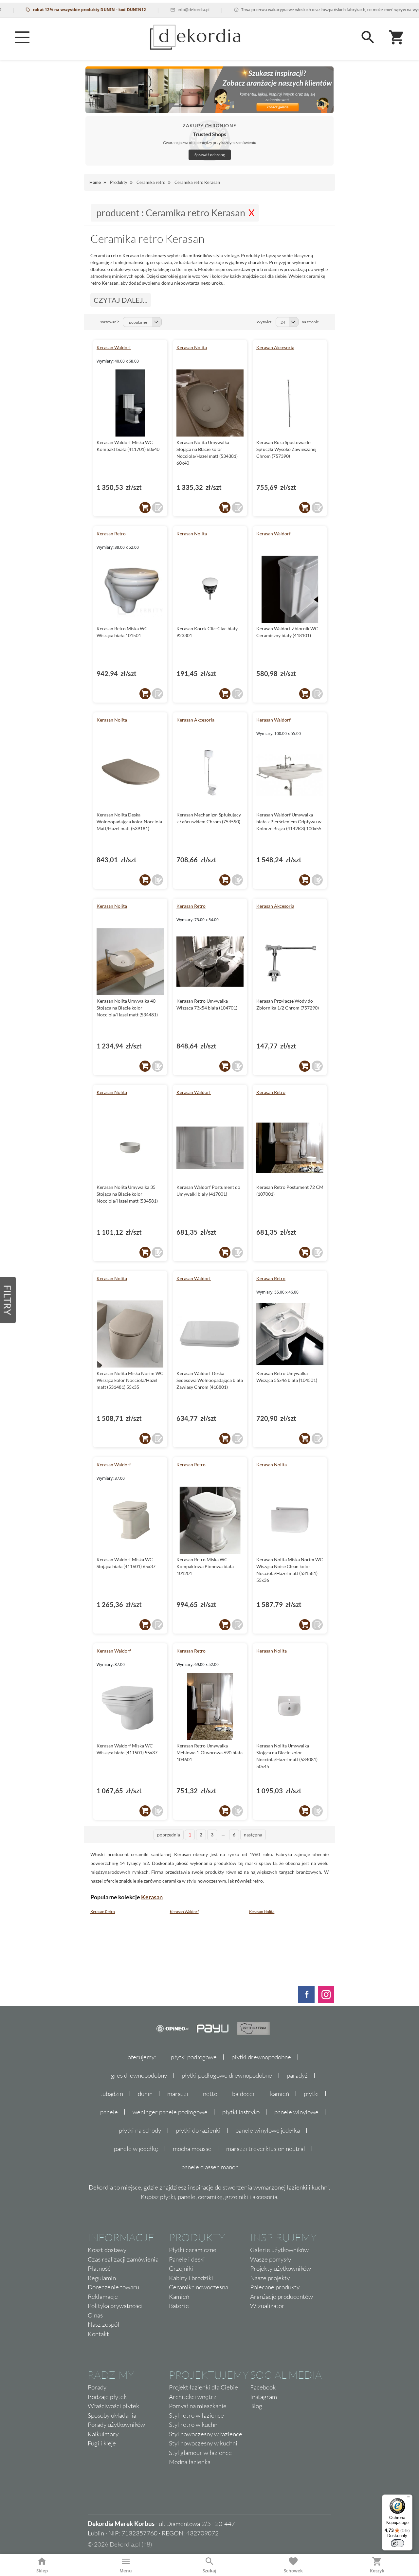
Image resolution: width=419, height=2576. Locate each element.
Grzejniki (181, 2268)
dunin (145, 2094)
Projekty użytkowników (281, 2268)
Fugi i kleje (102, 2443)
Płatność (99, 2268)
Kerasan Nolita (192, 347)
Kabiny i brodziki (191, 2278)
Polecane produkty (275, 2287)
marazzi (178, 2094)
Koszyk (377, 2571)
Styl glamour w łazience (200, 2453)
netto (210, 2094)
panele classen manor (210, 2167)
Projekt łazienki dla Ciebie (203, 2387)
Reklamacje (103, 2297)
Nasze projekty (270, 2278)
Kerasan (152, 1897)
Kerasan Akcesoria (275, 347)
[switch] (397, 2543)
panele (109, 2112)
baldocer (244, 2094)
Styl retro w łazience (196, 2415)
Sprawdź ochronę (210, 155)
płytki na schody (140, 2130)
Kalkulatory (103, 2434)
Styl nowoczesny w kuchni (203, 2443)
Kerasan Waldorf (114, 347)
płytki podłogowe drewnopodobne (227, 2075)
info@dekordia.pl (162, 10)
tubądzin (112, 2094)
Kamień (179, 2297)
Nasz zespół (104, 2324)
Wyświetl (264, 322)
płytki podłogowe (194, 2057)
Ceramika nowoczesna (199, 2287)
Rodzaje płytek (107, 2397)
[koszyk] (145, 508)
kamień (280, 2094)
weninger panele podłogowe (170, 2112)
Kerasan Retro (111, 534)
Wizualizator (267, 2306)
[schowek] (157, 508)
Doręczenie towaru (113, 2287)
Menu (126, 2571)
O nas (95, 2315)
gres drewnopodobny (139, 2075)
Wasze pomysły (271, 2259)
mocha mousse (192, 2149)
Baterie (179, 2306)
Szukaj (209, 2571)
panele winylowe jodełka (268, 2130)
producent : (171, 213)
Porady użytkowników (116, 2424)
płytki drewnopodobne (261, 2057)
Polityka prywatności (115, 2306)
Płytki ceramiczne (193, 2250)
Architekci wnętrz (193, 2397)
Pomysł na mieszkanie (198, 2406)
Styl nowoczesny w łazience (206, 2434)
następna (253, 1835)
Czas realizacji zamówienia (123, 2259)
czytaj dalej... (121, 300)
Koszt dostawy (107, 2250)
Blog (256, 2406)
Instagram (264, 2397)
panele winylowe (296, 2112)
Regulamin (102, 2278)
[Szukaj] (368, 37)
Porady (97, 2387)
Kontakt (98, 2334)
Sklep (42, 2571)
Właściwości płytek (113, 2406)
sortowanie (110, 322)
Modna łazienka (190, 2462)
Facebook (263, 2387)
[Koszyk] (397, 37)
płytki (311, 2094)
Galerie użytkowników (279, 2250)
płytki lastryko (241, 2112)
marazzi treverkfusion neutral (266, 2149)
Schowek (293, 2571)
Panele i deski (187, 2259)
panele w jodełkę (136, 2149)
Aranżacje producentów (282, 2297)
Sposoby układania (112, 2415)
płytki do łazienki (198, 2130)
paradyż (297, 2075)
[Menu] (22, 37)
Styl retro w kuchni (194, 2424)
